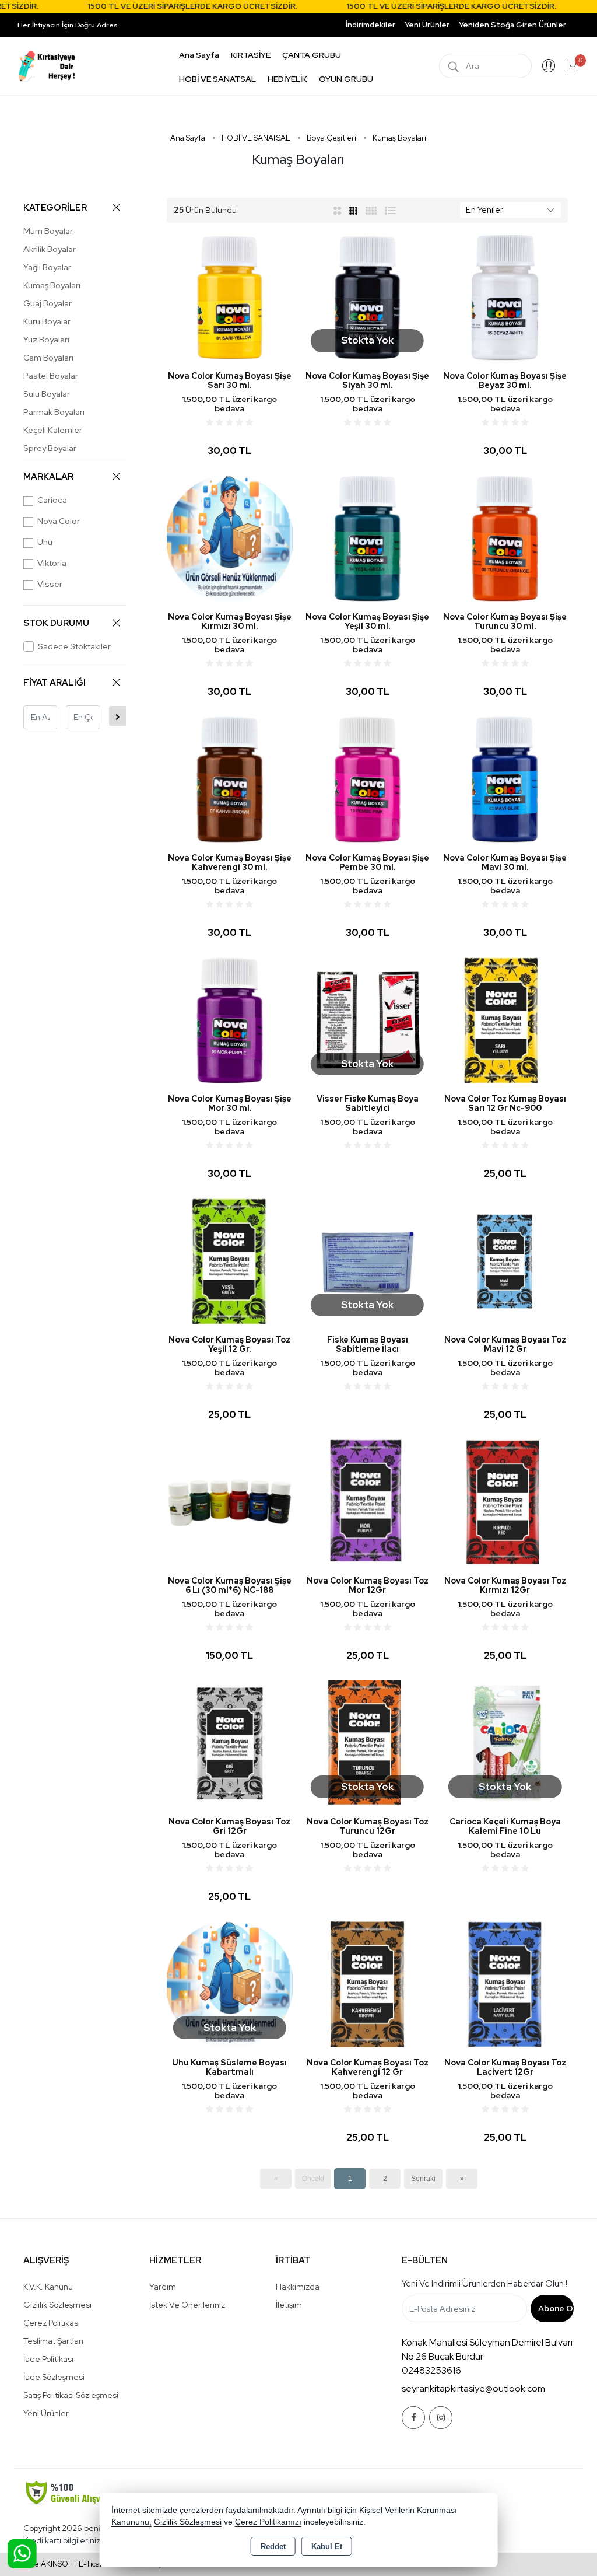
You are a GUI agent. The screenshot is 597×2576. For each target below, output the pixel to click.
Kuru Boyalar (47, 321)
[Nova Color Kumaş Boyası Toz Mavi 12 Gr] (505, 1261)
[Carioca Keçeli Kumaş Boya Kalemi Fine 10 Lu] (505, 1743)
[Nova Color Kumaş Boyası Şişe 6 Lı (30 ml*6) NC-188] (230, 1502)
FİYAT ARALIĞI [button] (55, 683)
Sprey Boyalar (50, 448)
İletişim (289, 2305)
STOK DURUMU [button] (56, 623)
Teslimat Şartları (53, 2341)
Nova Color (59, 521)
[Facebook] (413, 2418)
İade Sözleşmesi (54, 2377)
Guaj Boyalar (48, 303)
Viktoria (52, 563)
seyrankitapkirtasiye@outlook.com (473, 2388)
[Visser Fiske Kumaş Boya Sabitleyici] (367, 1020)
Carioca (52, 500)
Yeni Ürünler (46, 2413)
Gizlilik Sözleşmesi (57, 2305)
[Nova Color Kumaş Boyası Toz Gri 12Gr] (230, 1743)
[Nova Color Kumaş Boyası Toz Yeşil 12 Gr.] (230, 1261)
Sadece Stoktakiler (74, 646)
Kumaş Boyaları (52, 285)
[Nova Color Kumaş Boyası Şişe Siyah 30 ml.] (367, 297)
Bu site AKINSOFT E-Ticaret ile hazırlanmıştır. (93, 2564)
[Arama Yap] (454, 66)
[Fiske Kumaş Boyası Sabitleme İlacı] (367, 1261)
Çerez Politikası (52, 2323)
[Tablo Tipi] (391, 210)
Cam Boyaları (48, 358)
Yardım (163, 2287)
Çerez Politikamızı (268, 2522)
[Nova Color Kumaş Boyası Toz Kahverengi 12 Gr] (367, 1983)
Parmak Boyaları (54, 412)
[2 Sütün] (337, 210)
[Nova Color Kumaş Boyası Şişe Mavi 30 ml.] (505, 779)
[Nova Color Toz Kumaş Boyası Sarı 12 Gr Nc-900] (505, 1020)
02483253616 (431, 2370)
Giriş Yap (549, 66)
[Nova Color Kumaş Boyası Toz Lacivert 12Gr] (505, 1983)
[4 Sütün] (371, 210)
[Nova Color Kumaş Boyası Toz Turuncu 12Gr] (367, 1743)
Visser (50, 584)
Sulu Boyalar (47, 394)
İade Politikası (48, 2359)
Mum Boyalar (48, 231)
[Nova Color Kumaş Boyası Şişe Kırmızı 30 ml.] (230, 538)
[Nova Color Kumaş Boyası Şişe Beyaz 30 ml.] (505, 297)
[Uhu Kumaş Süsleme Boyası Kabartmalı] (230, 1983)
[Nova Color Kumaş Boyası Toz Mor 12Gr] (367, 1502)
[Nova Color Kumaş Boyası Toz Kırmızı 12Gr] (505, 1502)
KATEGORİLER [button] (55, 208)
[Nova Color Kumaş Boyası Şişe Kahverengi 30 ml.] (230, 779)
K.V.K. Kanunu (48, 2287)
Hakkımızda (298, 2287)
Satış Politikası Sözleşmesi (71, 2395)
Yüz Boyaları (46, 340)
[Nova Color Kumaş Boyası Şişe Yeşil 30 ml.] (367, 538)
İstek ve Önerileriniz (187, 2305)
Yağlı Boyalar (47, 267)
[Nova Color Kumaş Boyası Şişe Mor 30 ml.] (230, 1020)
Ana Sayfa (199, 55)
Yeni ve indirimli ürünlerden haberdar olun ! (484, 2284)
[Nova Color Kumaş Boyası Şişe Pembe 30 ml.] (367, 779)
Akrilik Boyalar (50, 249)
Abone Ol (556, 2308)
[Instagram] (441, 2418)
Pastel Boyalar (51, 376)
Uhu (45, 542)
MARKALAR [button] (48, 477)
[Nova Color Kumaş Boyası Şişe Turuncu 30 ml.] (505, 538)
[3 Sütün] (354, 210)
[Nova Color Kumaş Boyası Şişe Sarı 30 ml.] (230, 297)
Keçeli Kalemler (53, 430)
